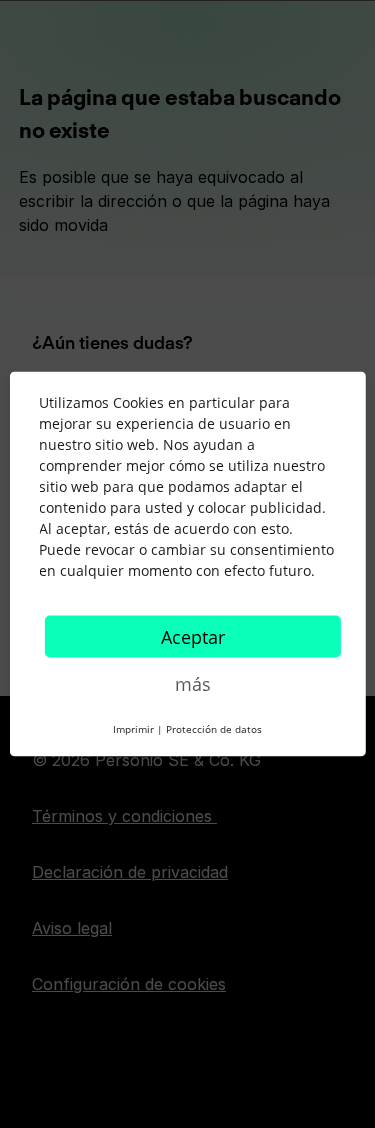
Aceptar (193, 637)
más (193, 684)
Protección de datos (214, 729)
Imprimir (133, 729)
